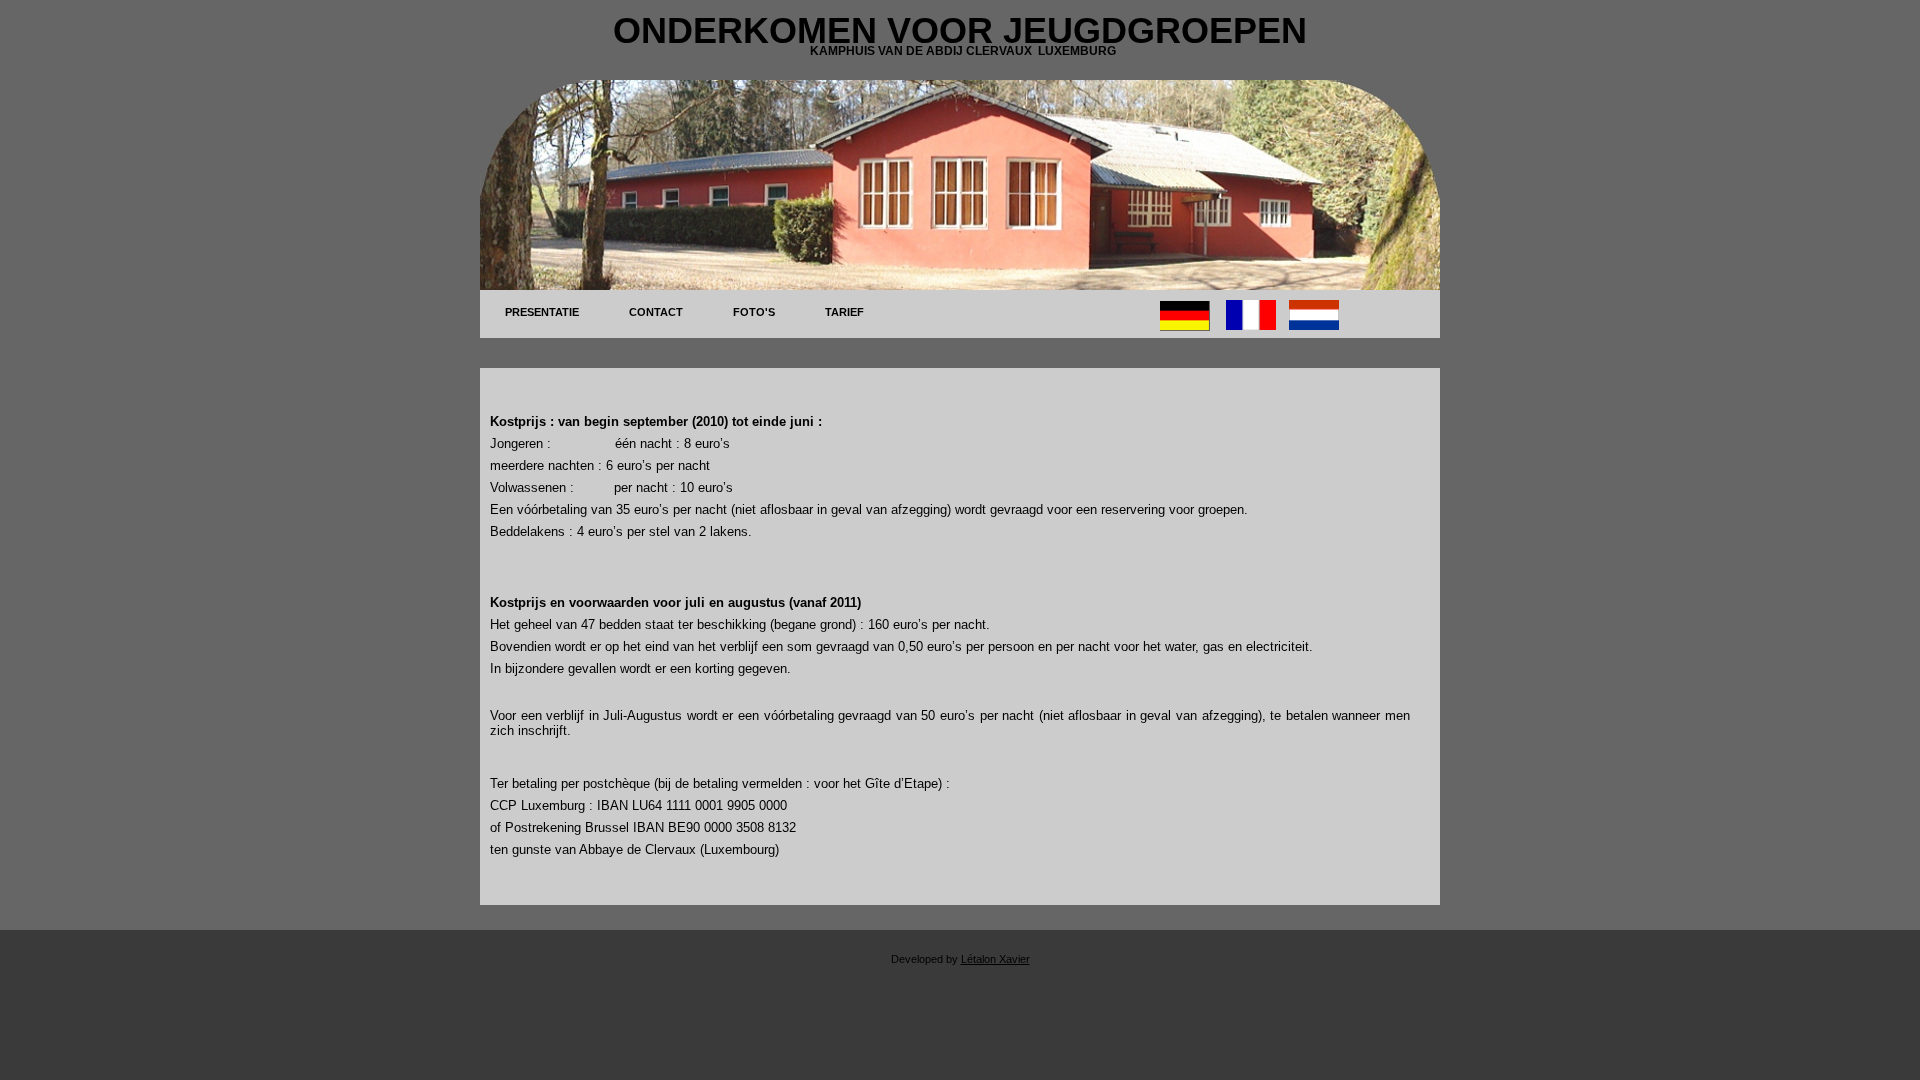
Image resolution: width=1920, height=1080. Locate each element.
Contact (656, 312)
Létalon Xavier (995, 959)
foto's (754, 312)
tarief (844, 312)
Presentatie (542, 312)
